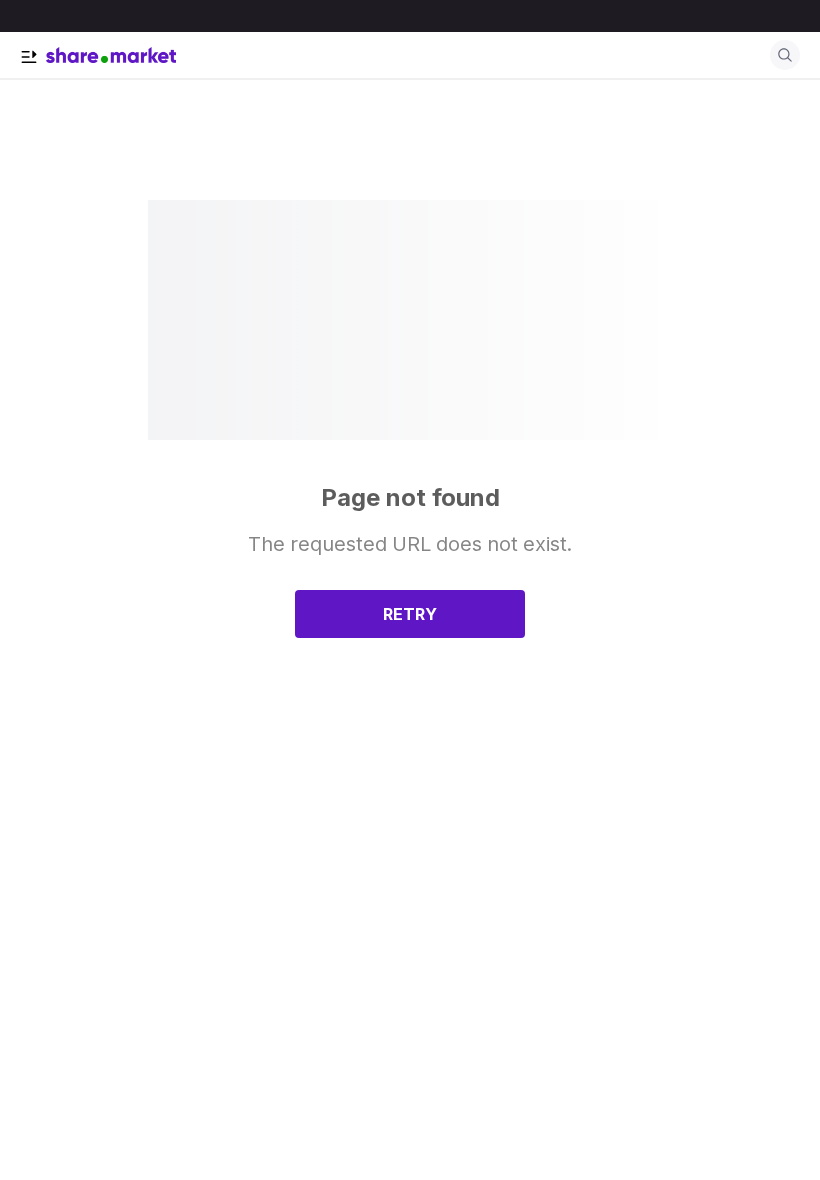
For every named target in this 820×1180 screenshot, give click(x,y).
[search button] (785, 55)
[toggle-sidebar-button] (29, 57)
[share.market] (111, 55)
